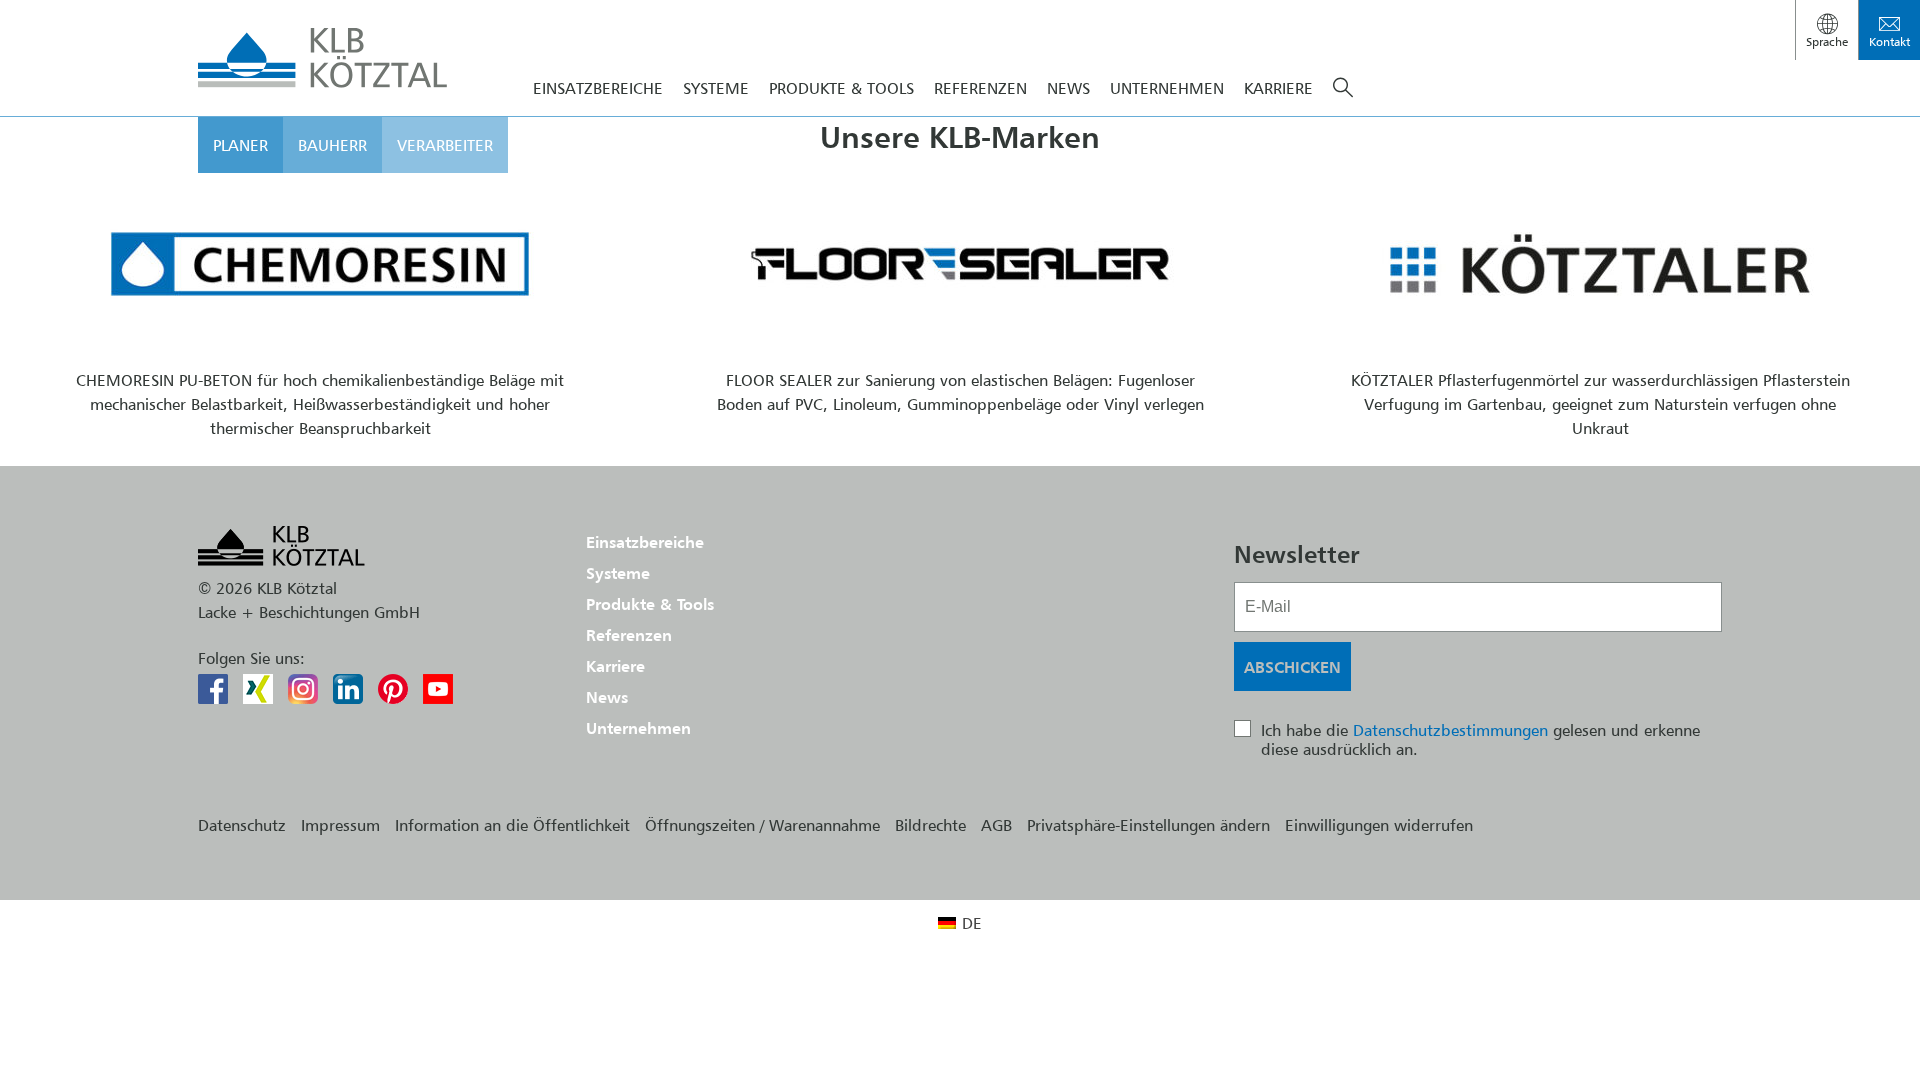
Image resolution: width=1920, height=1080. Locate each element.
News (1068, 88)
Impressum (340, 825)
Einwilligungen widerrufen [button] (1379, 825)
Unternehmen (1167, 88)
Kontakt (1889, 41)
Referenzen (980, 88)
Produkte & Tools (841, 88)
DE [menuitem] (972, 923)
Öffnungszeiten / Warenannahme (762, 825)
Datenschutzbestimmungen (1450, 730)
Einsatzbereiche (598, 88)
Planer (240, 145)
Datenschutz (242, 825)
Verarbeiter (445, 145)
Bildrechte (930, 825)
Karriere (1278, 88)
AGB (996, 825)
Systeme (716, 88)
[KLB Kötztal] (323, 58)
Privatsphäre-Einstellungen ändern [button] (1148, 825)
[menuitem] (960, 922)
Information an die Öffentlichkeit (512, 825)
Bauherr (332, 145)
